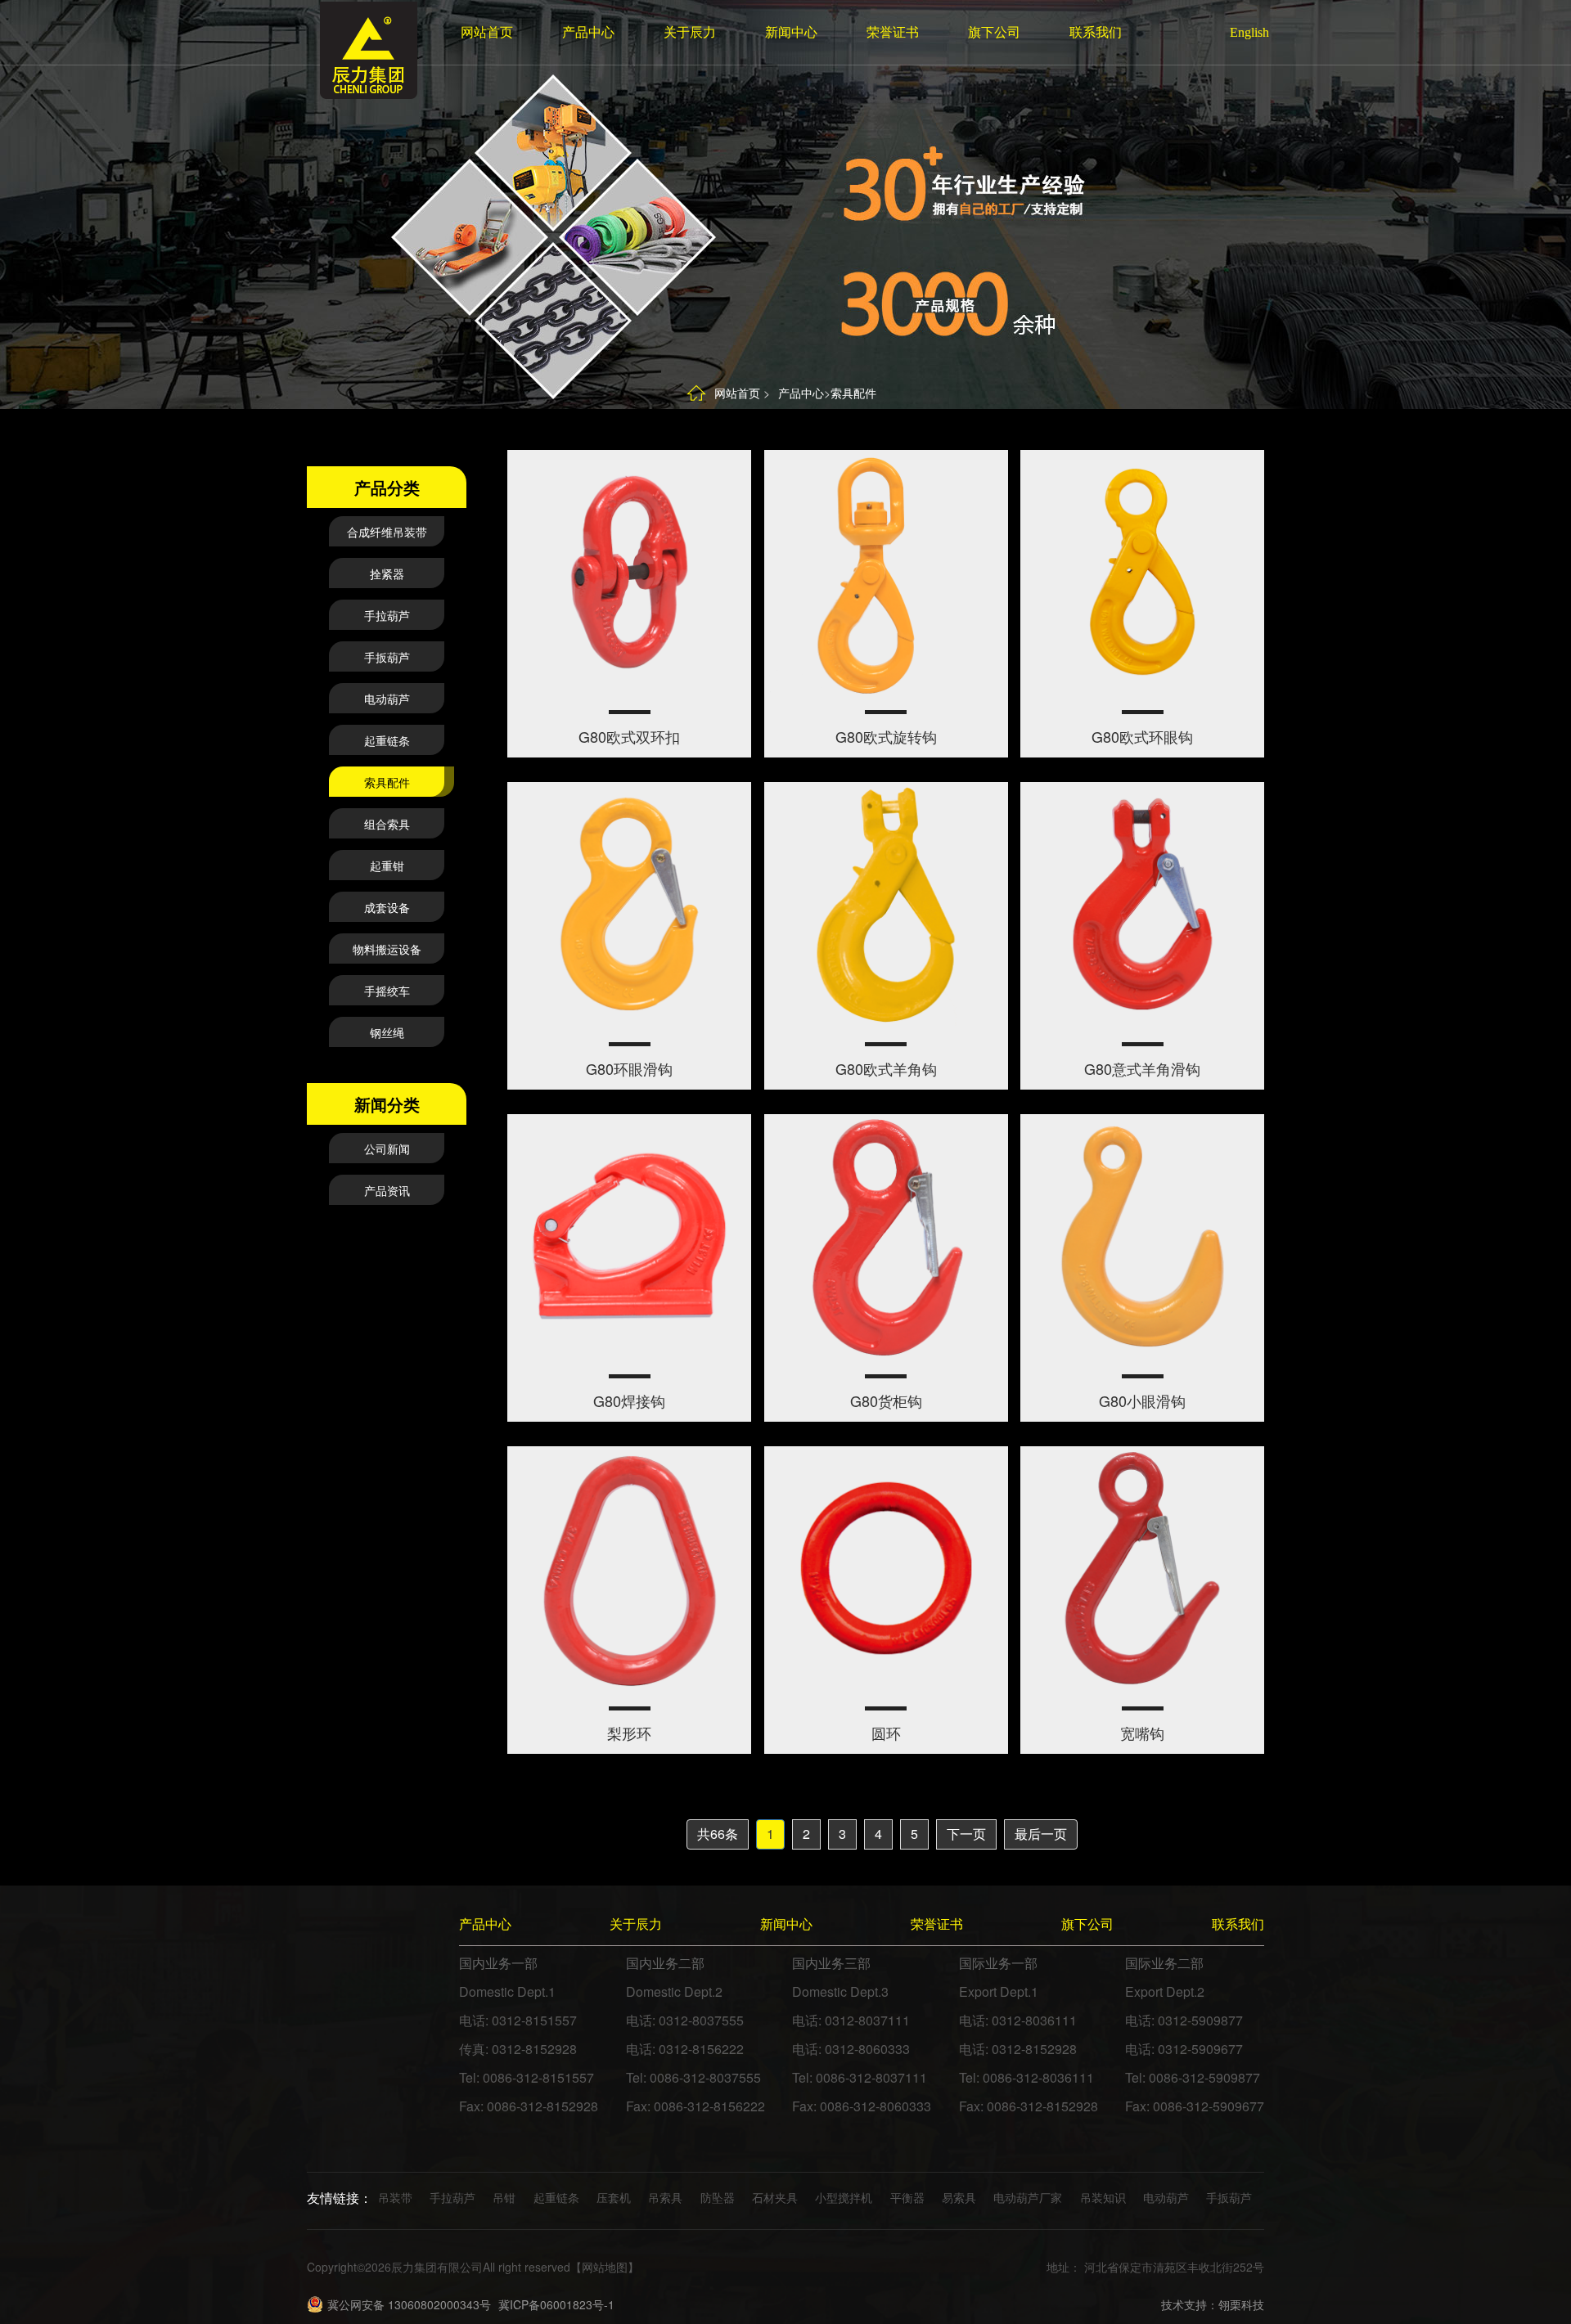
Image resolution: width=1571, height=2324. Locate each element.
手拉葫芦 (387, 615)
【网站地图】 (605, 2267)
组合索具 (387, 824)
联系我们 (1096, 32)
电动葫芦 (387, 699)
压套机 (614, 2197)
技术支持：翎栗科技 (1213, 2304)
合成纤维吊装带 (387, 532)
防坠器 (718, 2197)
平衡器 (907, 2197)
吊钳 (504, 2197)
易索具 (959, 2197)
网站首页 (487, 32)
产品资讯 (387, 1190)
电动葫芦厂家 (1028, 2197)
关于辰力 (690, 32)
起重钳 (387, 865)
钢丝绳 (387, 1032)
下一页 (966, 1834)
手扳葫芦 (387, 657)
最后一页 (1041, 1834)
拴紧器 (387, 573)
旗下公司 (994, 32)
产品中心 (588, 32)
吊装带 (395, 2197)
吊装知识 (1103, 2197)
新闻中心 (791, 32)
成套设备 (387, 907)
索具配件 (853, 393)
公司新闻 (387, 1149)
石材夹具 (775, 2197)
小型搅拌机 (844, 2197)
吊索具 (665, 2197)
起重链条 (387, 740)
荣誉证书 (893, 32)
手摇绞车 (387, 991)
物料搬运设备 (387, 949)
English (1242, 32)
